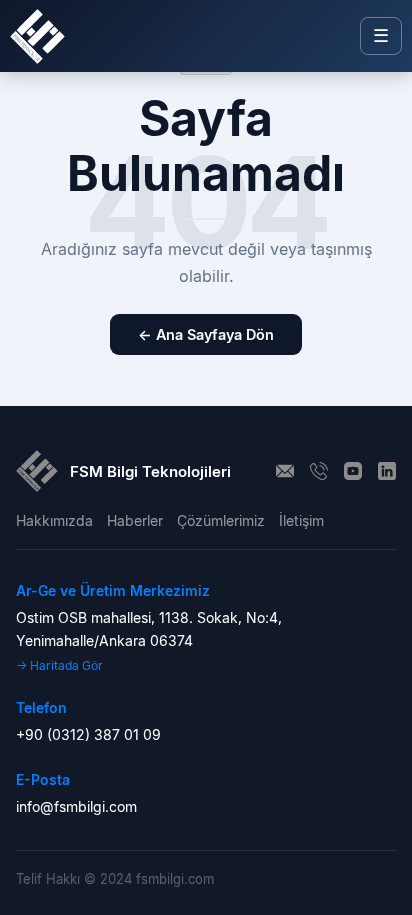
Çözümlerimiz (221, 520)
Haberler (135, 520)
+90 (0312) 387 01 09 (88, 734)
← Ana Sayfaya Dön (206, 334)
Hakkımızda (54, 520)
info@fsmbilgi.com (76, 806)
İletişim (301, 520)
